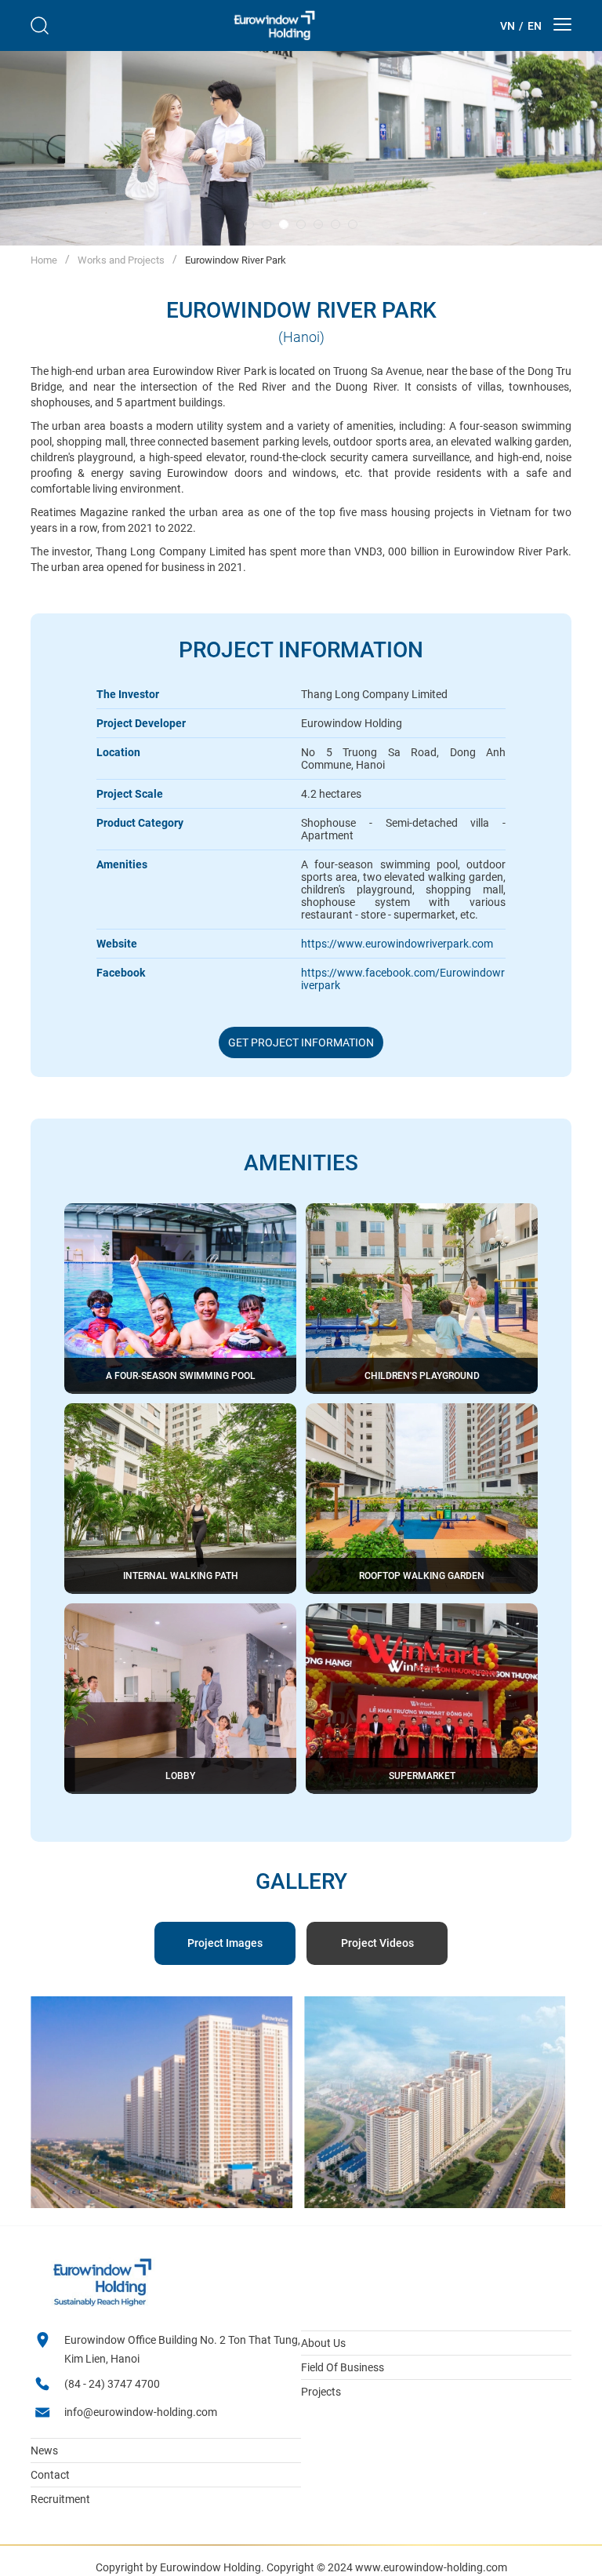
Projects (321, 2392)
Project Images (225, 1943)
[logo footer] (102, 2304)
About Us (323, 2343)
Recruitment (60, 2499)
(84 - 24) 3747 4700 (112, 2384)
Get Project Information (301, 1042)
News (44, 2450)
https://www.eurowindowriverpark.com (397, 944)
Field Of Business (343, 2367)
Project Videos (377, 1943)
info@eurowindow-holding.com (141, 2412)
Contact (50, 2475)
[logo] (274, 25)
